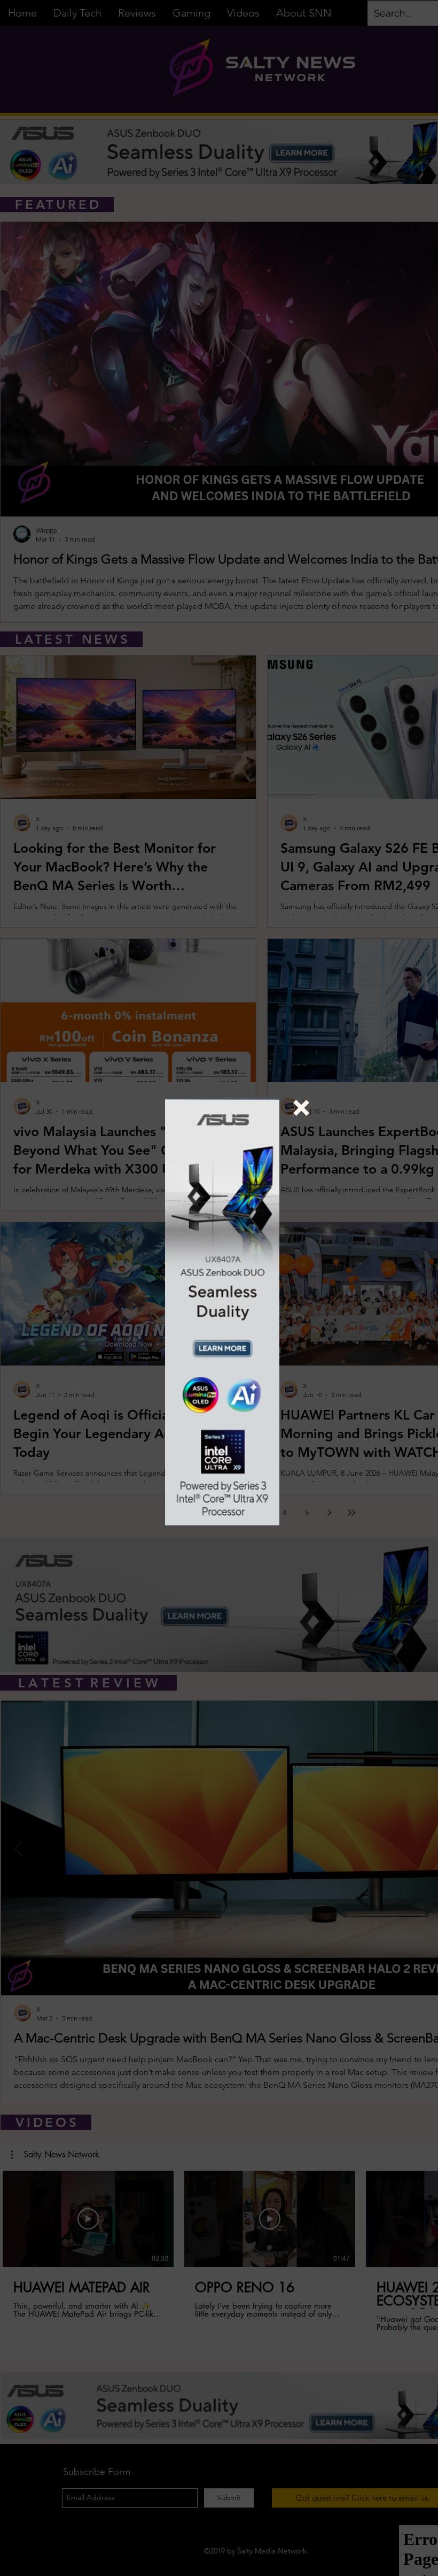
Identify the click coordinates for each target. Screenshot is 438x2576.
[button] (301, 1108)
